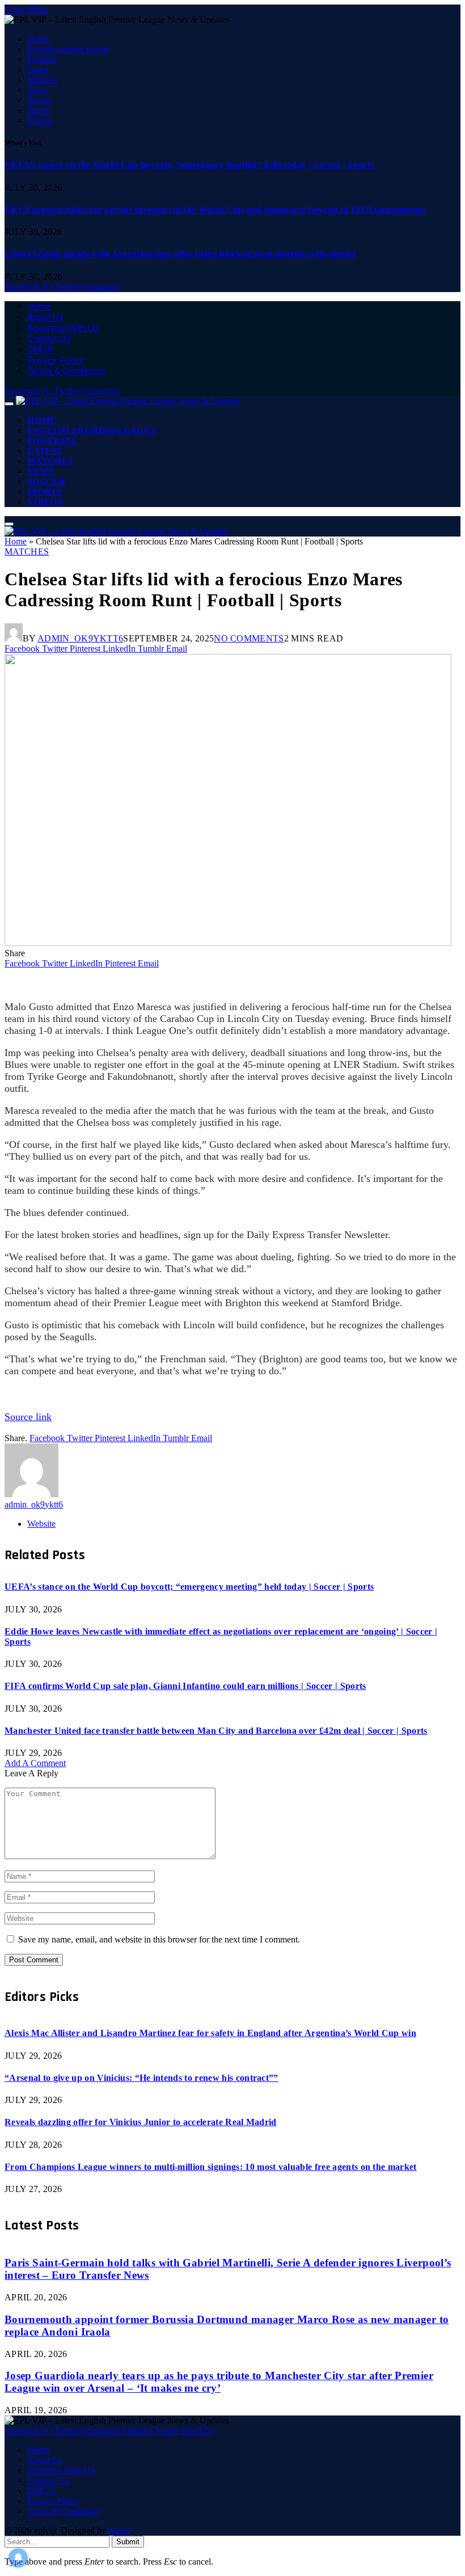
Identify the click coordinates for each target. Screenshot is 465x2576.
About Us (45, 317)
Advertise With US (63, 328)
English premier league (68, 49)
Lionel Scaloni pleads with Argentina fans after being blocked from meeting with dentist (180, 254)
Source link (28, 1417)
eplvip (119, 2530)
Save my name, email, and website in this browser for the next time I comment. (159, 1939)
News (38, 90)
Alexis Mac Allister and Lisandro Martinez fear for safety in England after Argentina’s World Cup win (210, 2033)
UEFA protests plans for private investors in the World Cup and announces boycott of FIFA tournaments (215, 210)
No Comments (249, 638)
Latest (38, 69)
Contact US (49, 339)
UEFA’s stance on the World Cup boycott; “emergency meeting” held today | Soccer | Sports (189, 165)
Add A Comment (35, 1763)
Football (42, 59)
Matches (42, 80)
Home (38, 39)
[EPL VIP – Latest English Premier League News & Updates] (128, 401)
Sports (39, 110)
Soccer (39, 100)
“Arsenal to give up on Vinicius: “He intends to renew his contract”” (141, 2078)
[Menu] (9, 404)
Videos (40, 121)
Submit (128, 2542)
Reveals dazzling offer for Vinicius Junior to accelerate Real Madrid (141, 2122)
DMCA (40, 350)
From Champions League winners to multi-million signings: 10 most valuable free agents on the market (211, 2167)
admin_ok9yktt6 (80, 638)
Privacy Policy (56, 360)
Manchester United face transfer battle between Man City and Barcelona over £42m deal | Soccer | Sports (216, 1731)
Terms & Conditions (66, 371)
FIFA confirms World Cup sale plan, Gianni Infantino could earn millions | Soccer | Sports (185, 1686)
